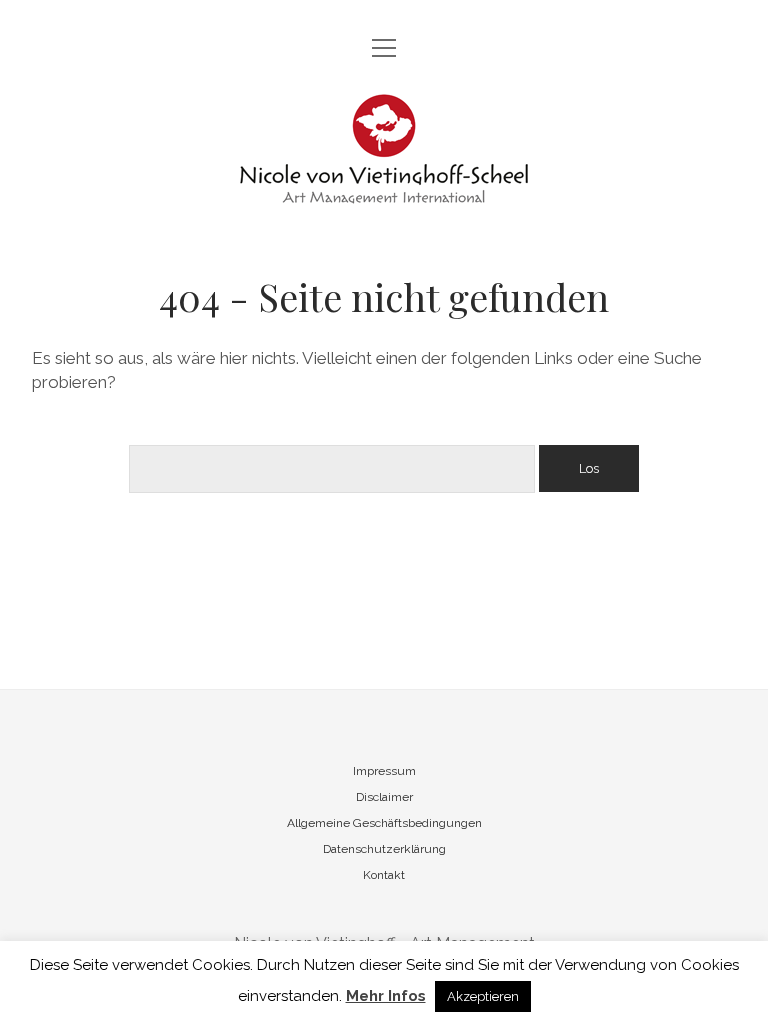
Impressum (384, 771)
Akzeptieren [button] (483, 996)
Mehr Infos (386, 996)
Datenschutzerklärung (384, 849)
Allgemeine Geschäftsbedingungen (384, 823)
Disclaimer (384, 797)
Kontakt (384, 875)
